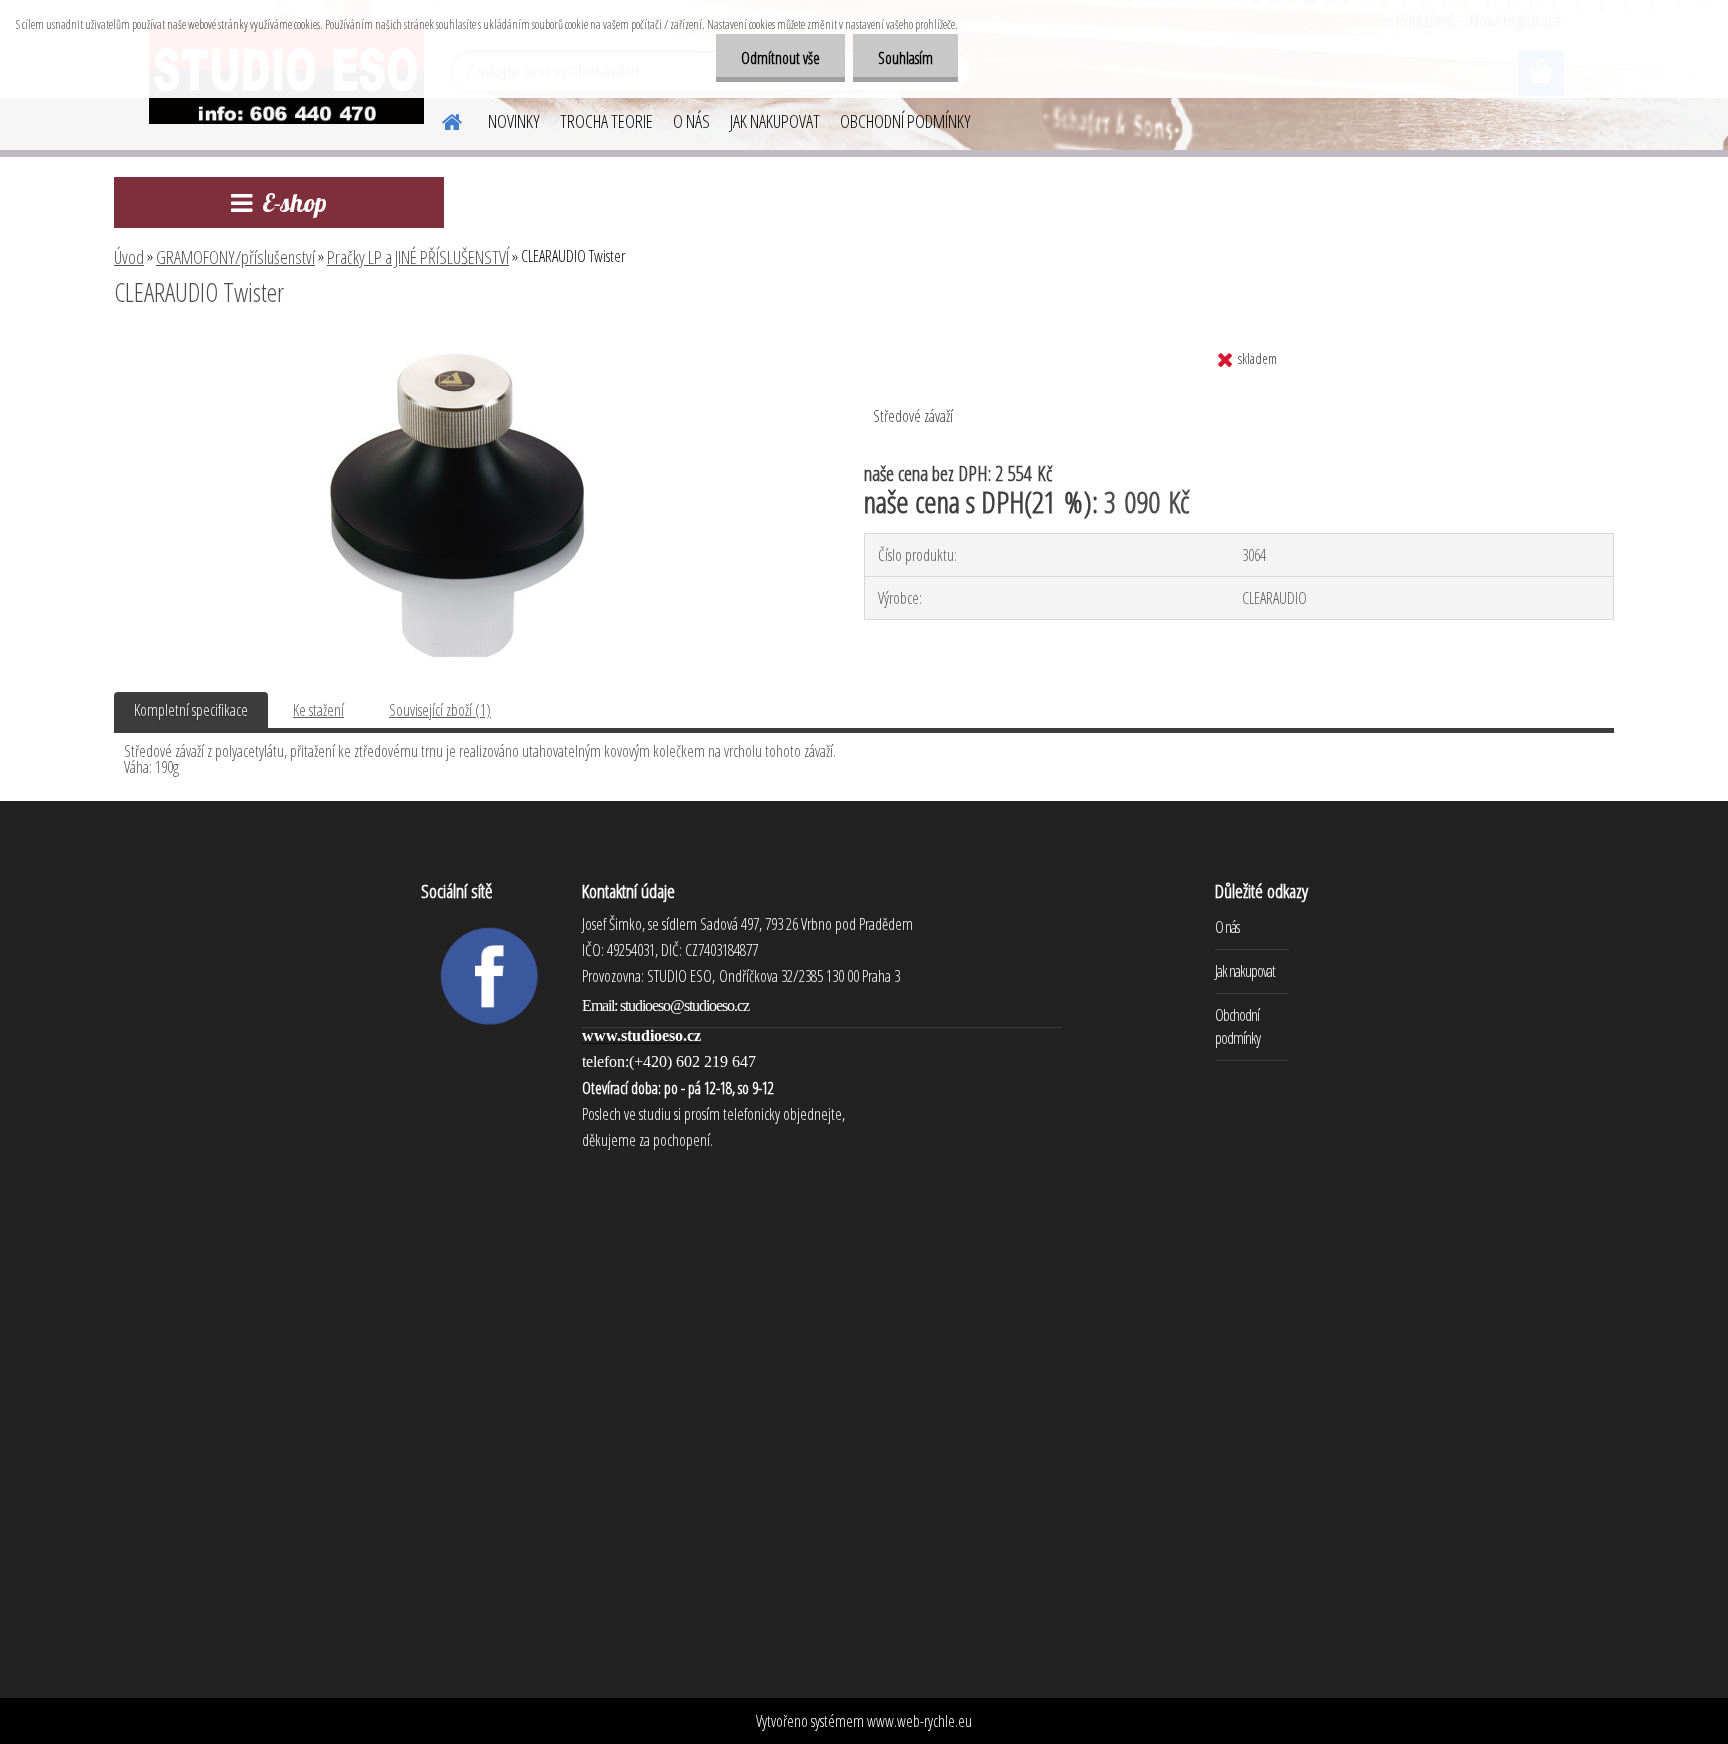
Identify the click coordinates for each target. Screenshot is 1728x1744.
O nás (1227, 927)
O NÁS (691, 121)
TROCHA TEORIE (606, 121)
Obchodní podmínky (1237, 1026)
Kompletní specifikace (191, 710)
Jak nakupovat (1245, 971)
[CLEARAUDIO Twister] (463, 347)
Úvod (129, 257)
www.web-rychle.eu (919, 1721)
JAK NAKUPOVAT (775, 121)
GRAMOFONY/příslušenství (235, 257)
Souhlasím (905, 58)
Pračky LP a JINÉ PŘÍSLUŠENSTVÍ (418, 257)
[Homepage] (440, 119)
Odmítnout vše (780, 58)
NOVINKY (514, 121)
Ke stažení (318, 710)
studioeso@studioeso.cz (684, 1005)
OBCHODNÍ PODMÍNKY (905, 121)
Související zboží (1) (440, 710)
